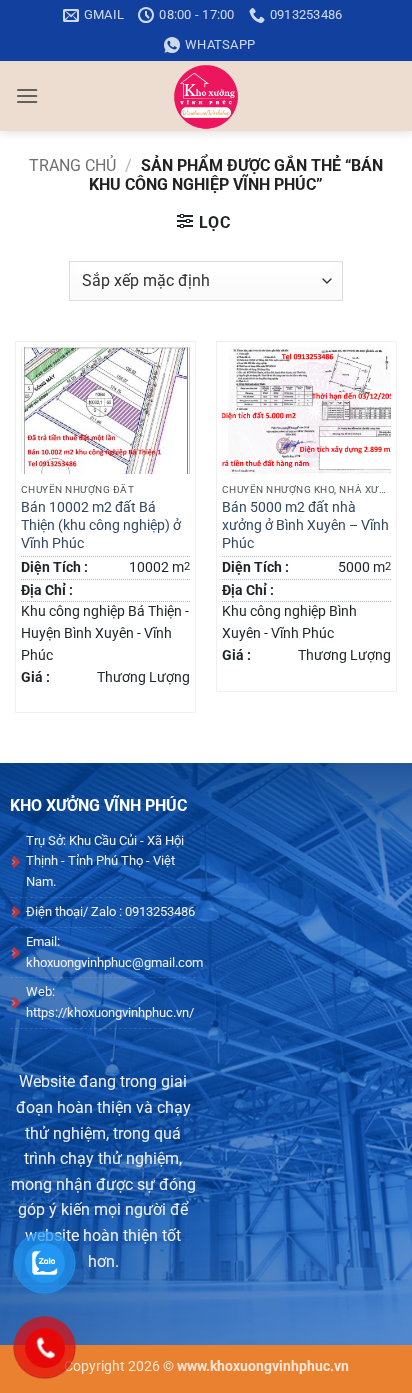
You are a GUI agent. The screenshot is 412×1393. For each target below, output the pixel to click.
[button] (27, 95)
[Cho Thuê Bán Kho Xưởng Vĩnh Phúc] (206, 96)
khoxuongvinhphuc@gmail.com (114, 962)
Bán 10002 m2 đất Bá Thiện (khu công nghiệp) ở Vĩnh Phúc (101, 524)
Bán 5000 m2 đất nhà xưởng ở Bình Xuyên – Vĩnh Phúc (305, 524)
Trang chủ (72, 165)
